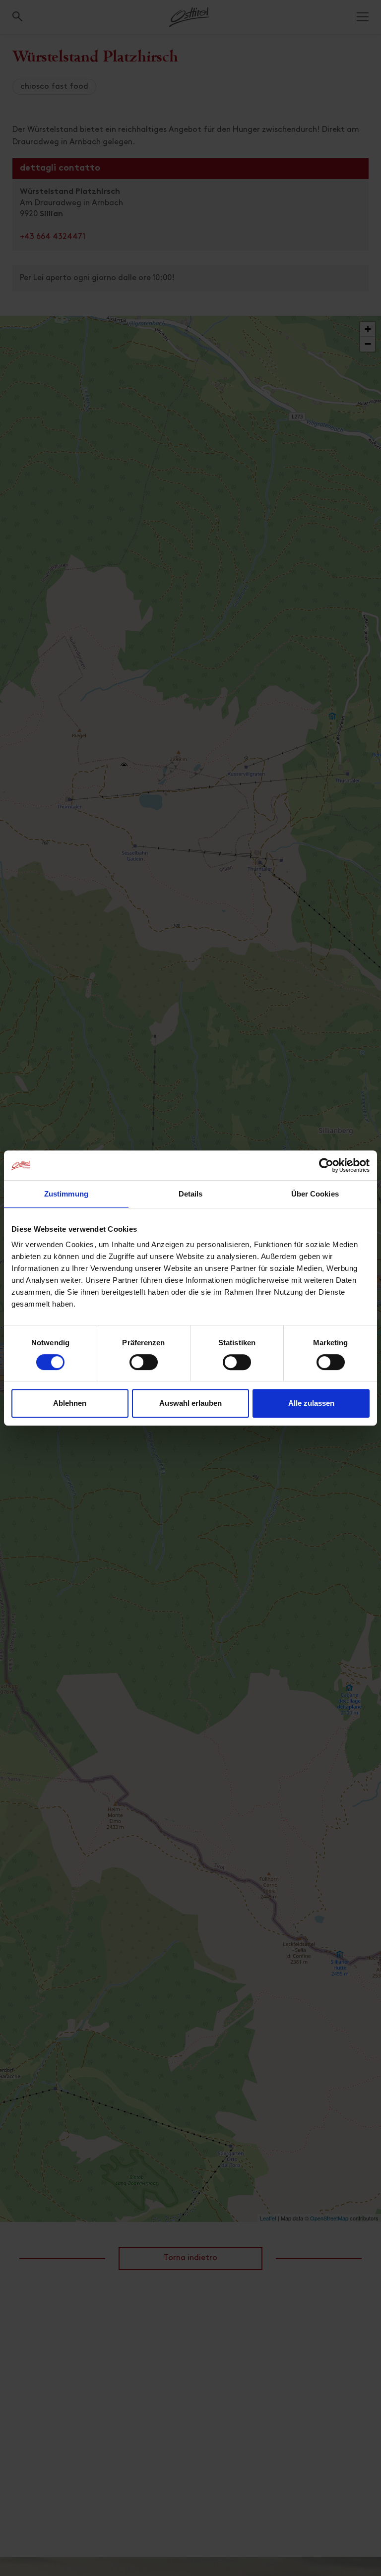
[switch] (144, 1368)
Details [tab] (191, 1194)
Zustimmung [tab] (66, 1194)
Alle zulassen (311, 1403)
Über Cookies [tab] (315, 1194)
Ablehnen (70, 1403)
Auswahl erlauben (190, 1403)
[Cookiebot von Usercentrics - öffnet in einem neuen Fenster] (326, 1165)
